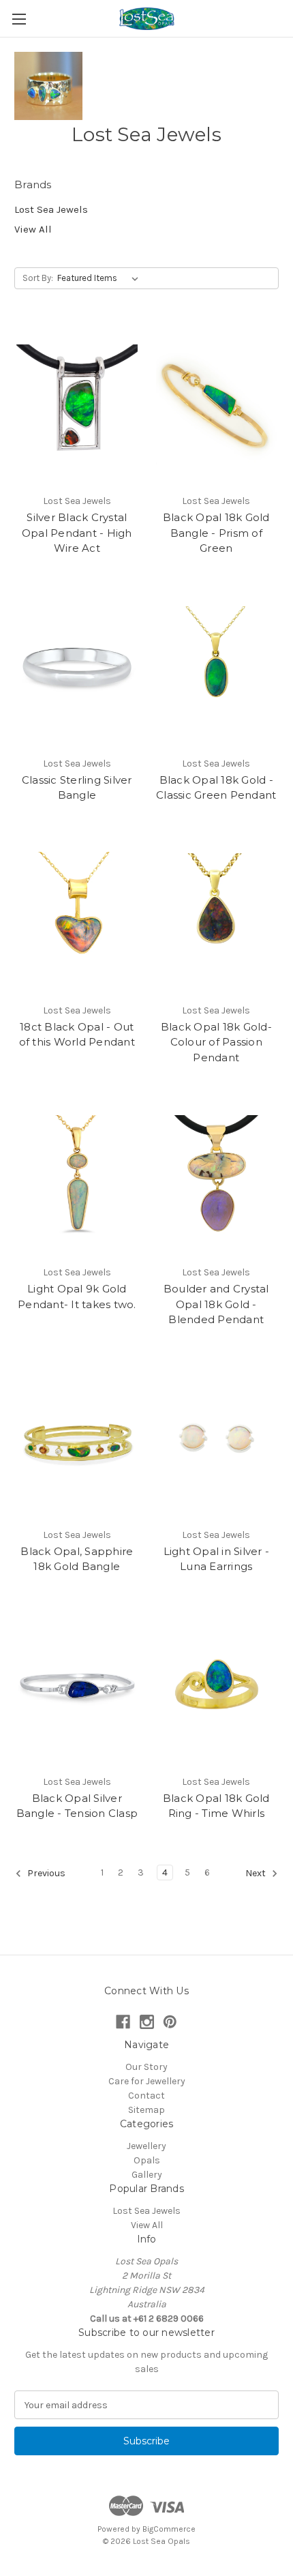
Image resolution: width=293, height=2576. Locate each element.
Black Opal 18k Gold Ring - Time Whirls (216, 1806)
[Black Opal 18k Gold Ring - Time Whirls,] (217, 1685)
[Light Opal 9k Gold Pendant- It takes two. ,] (77, 1176)
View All (33, 229)
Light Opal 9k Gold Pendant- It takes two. (77, 1297)
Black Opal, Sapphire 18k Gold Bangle (77, 1559)
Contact (146, 2096)
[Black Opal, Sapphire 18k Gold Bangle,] (77, 1438)
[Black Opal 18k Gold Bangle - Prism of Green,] (217, 404)
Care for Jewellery (147, 2081)
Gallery (147, 2175)
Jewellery (146, 2146)
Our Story (146, 2067)
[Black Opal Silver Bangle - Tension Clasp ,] (77, 1685)
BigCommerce (169, 2529)
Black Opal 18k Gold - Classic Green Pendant (216, 788)
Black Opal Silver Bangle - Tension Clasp (77, 1806)
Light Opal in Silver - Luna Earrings (217, 1559)
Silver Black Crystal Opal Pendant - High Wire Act (77, 533)
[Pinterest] (170, 2022)
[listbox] (101, 278)
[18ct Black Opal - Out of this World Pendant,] (77, 914)
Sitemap (146, 2110)
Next (257, 1873)
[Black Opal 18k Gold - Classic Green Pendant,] (217, 667)
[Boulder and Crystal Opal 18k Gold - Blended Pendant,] (217, 1176)
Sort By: (38, 278)
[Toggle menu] (19, 19)
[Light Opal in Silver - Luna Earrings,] (217, 1438)
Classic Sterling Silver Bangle (77, 788)
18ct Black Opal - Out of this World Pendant (77, 1035)
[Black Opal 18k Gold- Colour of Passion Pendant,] (217, 914)
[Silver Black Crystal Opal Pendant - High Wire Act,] (77, 404)
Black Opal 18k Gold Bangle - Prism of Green (216, 533)
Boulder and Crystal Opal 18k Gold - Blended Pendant (216, 1304)
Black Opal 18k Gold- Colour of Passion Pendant (216, 1042)
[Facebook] (123, 2022)
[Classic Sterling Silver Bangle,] (77, 667)
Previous (45, 1873)
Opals (147, 2160)
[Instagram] (147, 2022)
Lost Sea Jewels (51, 209)
